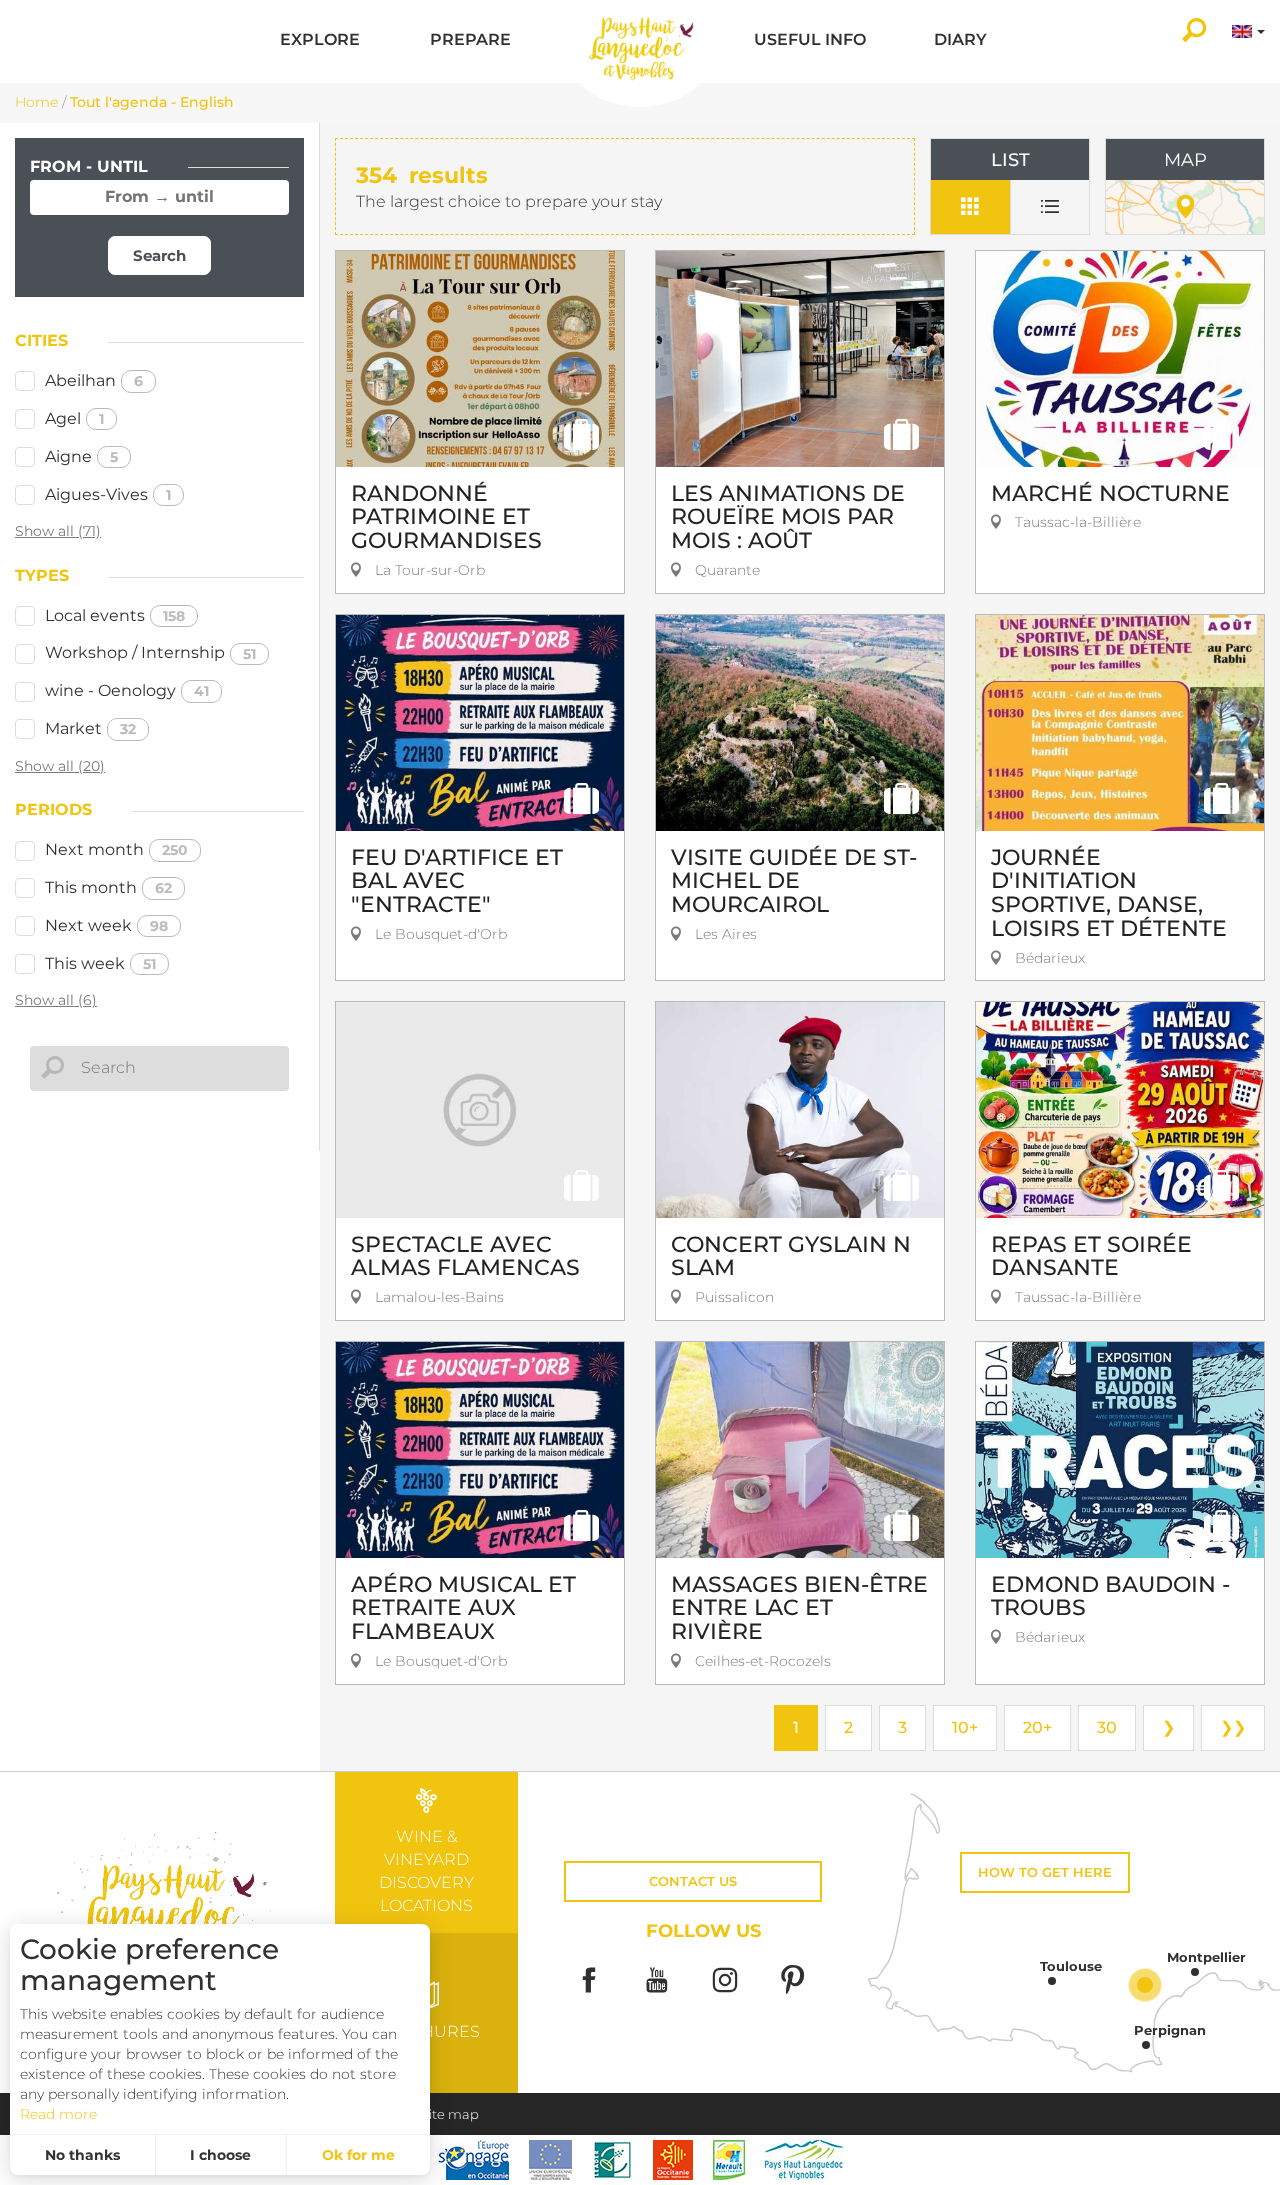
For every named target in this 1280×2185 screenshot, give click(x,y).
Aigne (81, 456)
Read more (58, 2114)
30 (1107, 1727)
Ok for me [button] (358, 2155)
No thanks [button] (82, 2155)
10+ (965, 1727)
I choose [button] (220, 2155)
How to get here (1045, 1872)
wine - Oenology (127, 690)
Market (90, 728)
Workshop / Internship (150, 652)
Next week (106, 925)
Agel (74, 418)
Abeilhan (94, 380)
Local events (115, 615)
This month (108, 887)
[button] (320, 41)
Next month (116, 849)
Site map (450, 2114)
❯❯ (1233, 1727)
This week (100, 963)
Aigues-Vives (108, 494)
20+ (1037, 1727)
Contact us (693, 1881)
